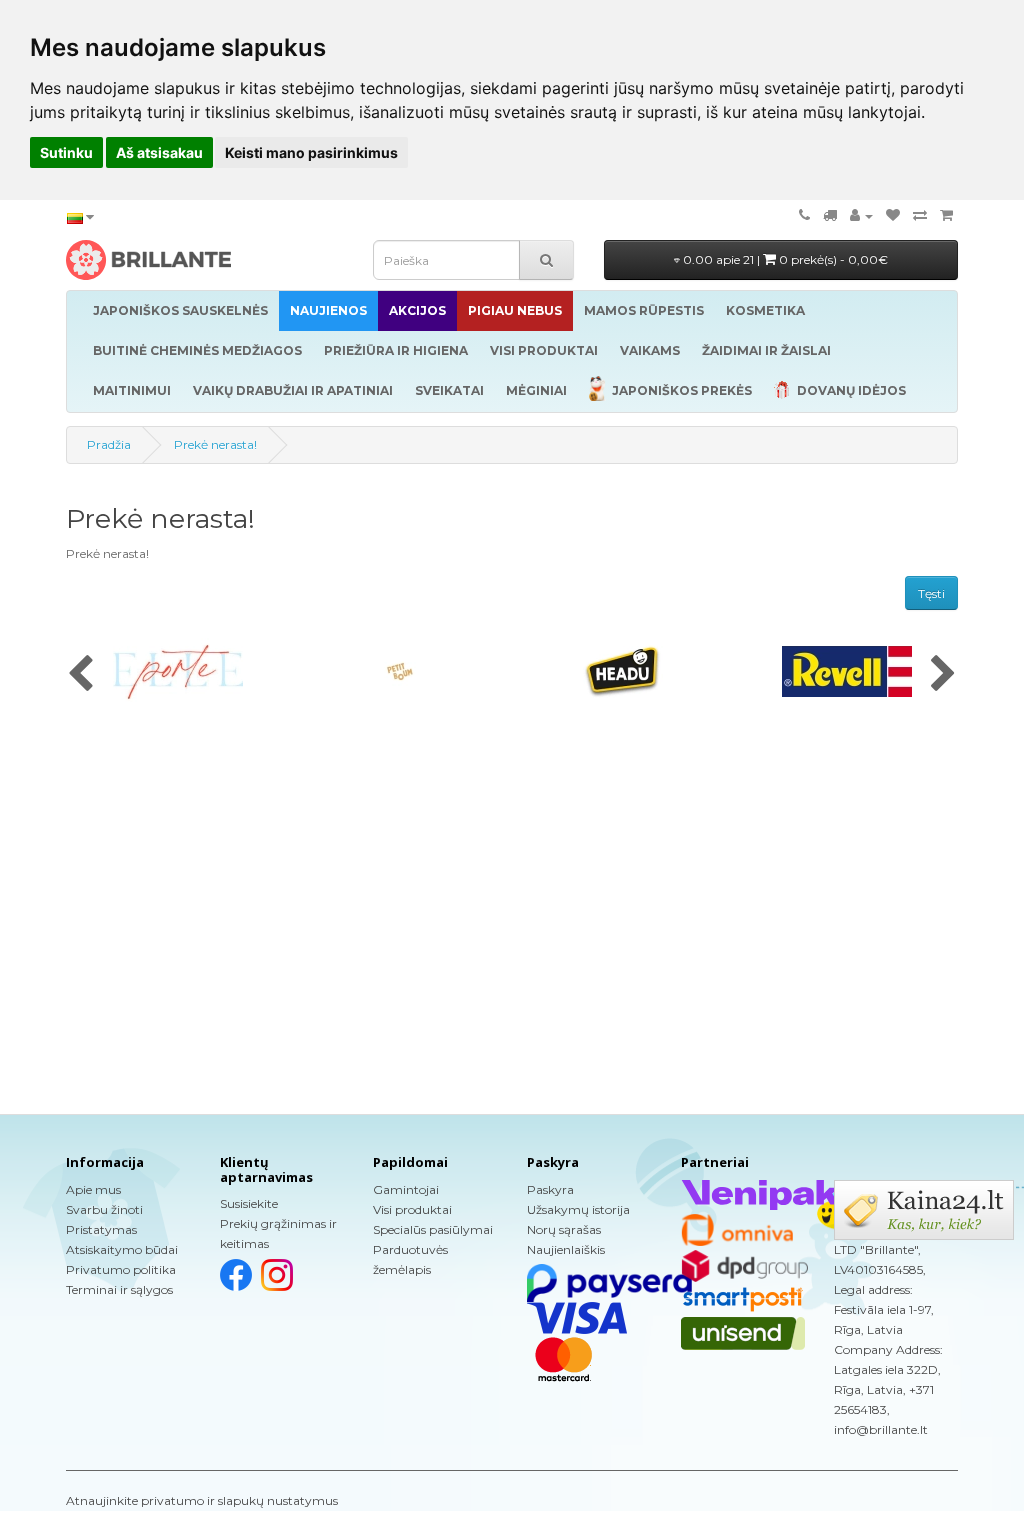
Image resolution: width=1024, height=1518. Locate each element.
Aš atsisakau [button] (159, 152)
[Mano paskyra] (861, 215)
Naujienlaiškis (566, 1249)
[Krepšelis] (946, 215)
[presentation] (80, 675)
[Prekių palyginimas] (920, 215)
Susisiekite (249, 1203)
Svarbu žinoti (104, 1209)
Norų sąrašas (564, 1229)
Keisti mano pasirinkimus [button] (311, 152)
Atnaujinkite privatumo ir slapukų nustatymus (202, 1500)
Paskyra (550, 1189)
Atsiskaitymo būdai (122, 1249)
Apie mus (93, 1189)
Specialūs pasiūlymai (433, 1229)
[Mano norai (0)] (893, 215)
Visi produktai (412, 1209)
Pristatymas (101, 1229)
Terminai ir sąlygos (119, 1289)
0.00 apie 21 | (784, 259)
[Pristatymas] (830, 215)
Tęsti (931, 593)
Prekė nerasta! (215, 444)
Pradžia (109, 444)
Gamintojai (406, 1189)
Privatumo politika (121, 1269)
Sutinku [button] (66, 152)
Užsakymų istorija (578, 1209)
